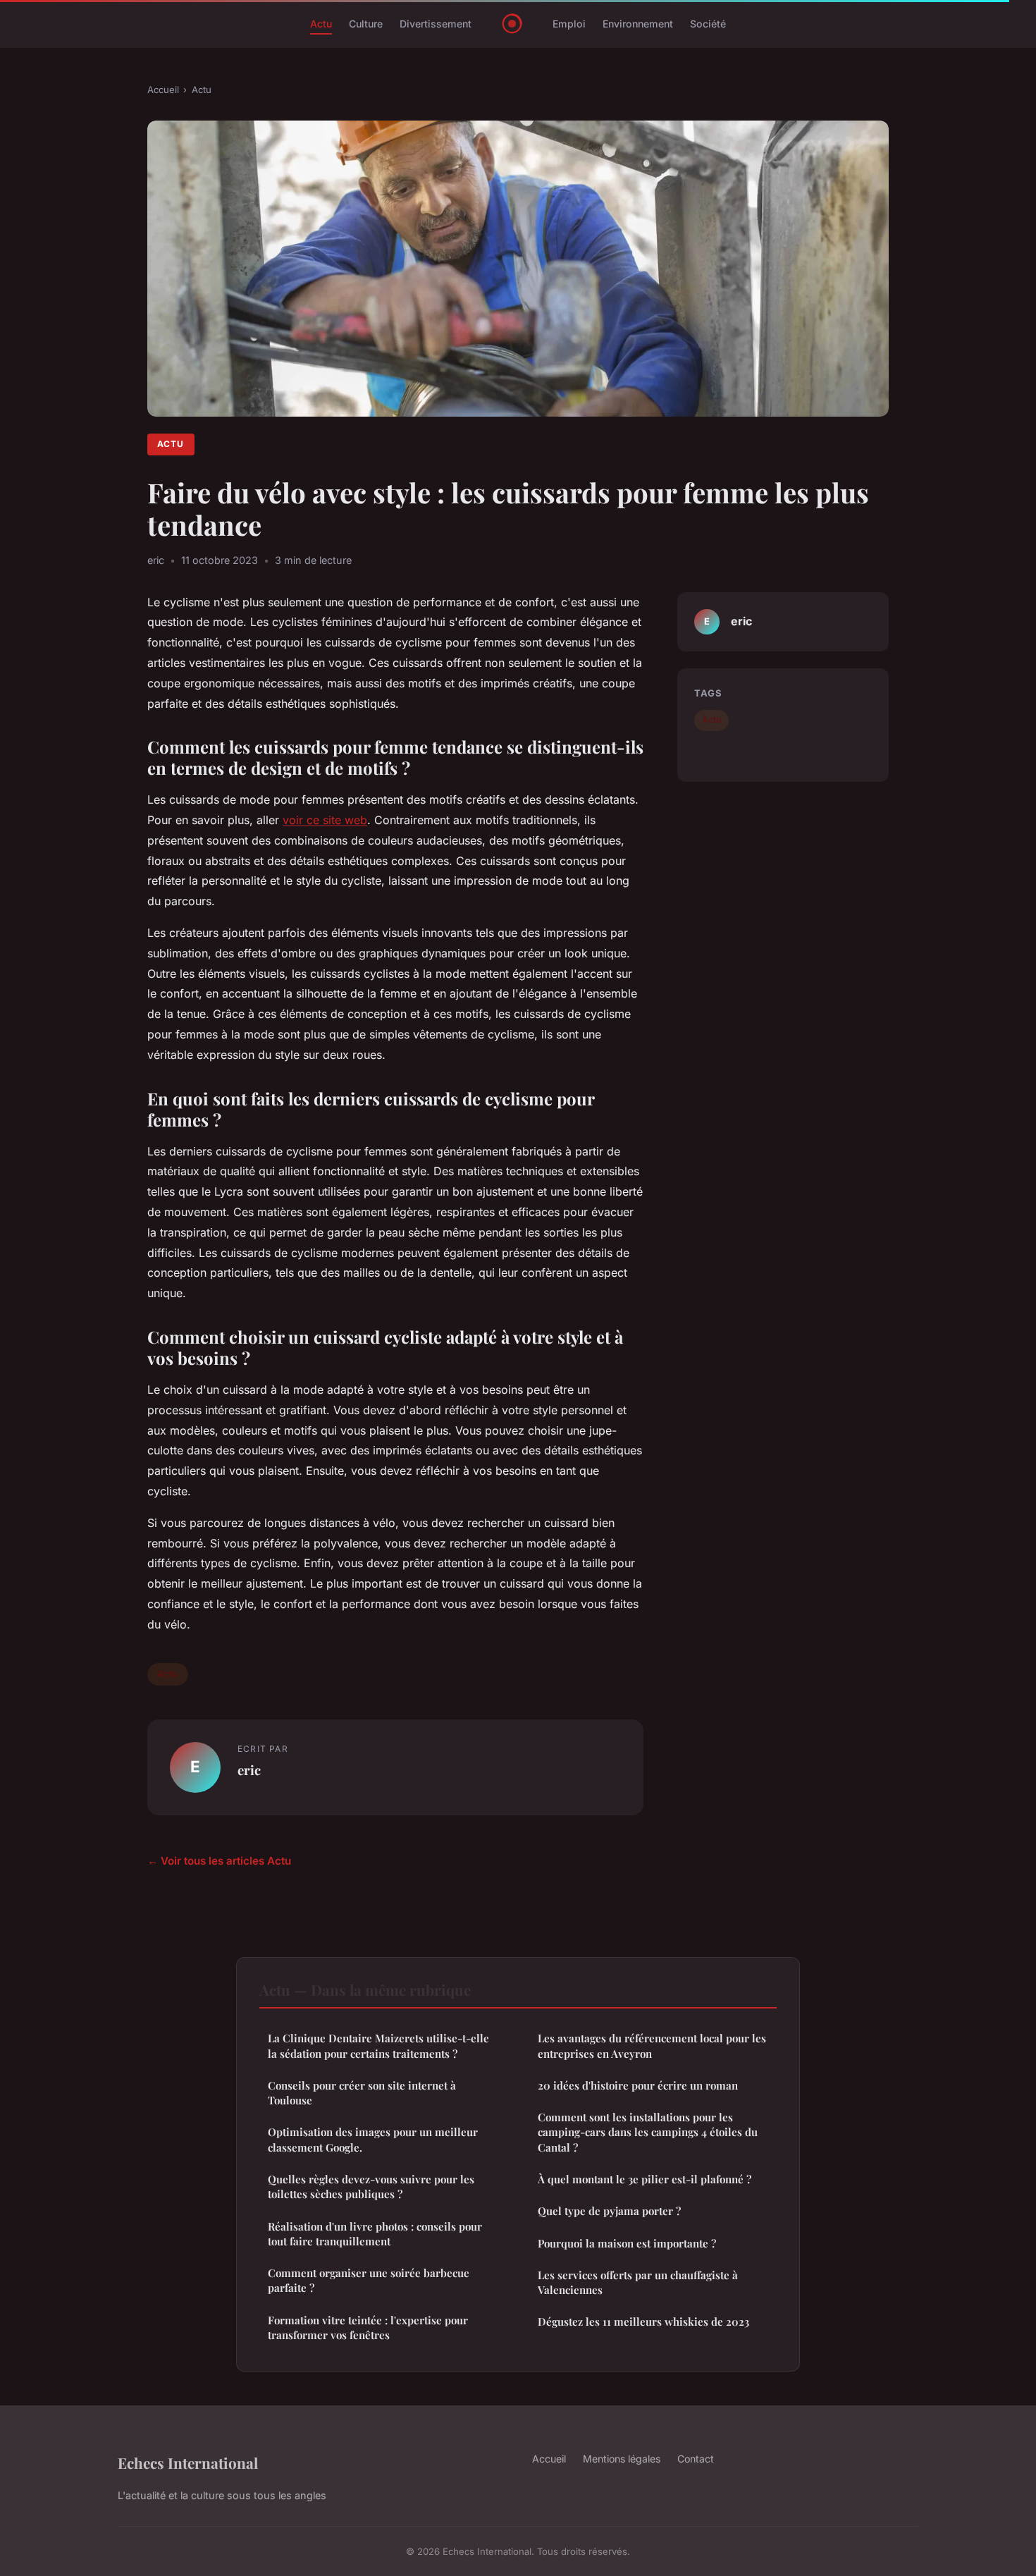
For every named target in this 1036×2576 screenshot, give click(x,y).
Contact (696, 2459)
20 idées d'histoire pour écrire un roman (638, 2085)
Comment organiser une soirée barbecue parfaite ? (369, 2280)
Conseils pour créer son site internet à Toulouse (362, 2093)
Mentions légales (622, 2459)
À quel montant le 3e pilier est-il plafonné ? (645, 2179)
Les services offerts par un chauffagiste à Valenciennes (638, 2282)
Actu (321, 24)
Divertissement (436, 24)
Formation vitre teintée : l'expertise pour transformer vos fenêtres (368, 2327)
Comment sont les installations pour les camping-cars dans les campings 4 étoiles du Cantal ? (648, 2132)
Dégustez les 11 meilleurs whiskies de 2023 (643, 2322)
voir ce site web (325, 820)
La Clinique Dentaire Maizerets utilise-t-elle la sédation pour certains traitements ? (378, 2046)
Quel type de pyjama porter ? (609, 2211)
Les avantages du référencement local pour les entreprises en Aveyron (652, 2046)
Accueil (163, 90)
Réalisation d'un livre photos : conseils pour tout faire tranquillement (375, 2234)
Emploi (569, 24)
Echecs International (188, 2462)
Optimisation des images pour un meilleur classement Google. (373, 2139)
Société (708, 24)
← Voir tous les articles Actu (219, 1861)
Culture (366, 24)
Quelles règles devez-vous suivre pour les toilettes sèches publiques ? (371, 2186)
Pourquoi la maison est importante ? (627, 2243)
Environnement (638, 24)
